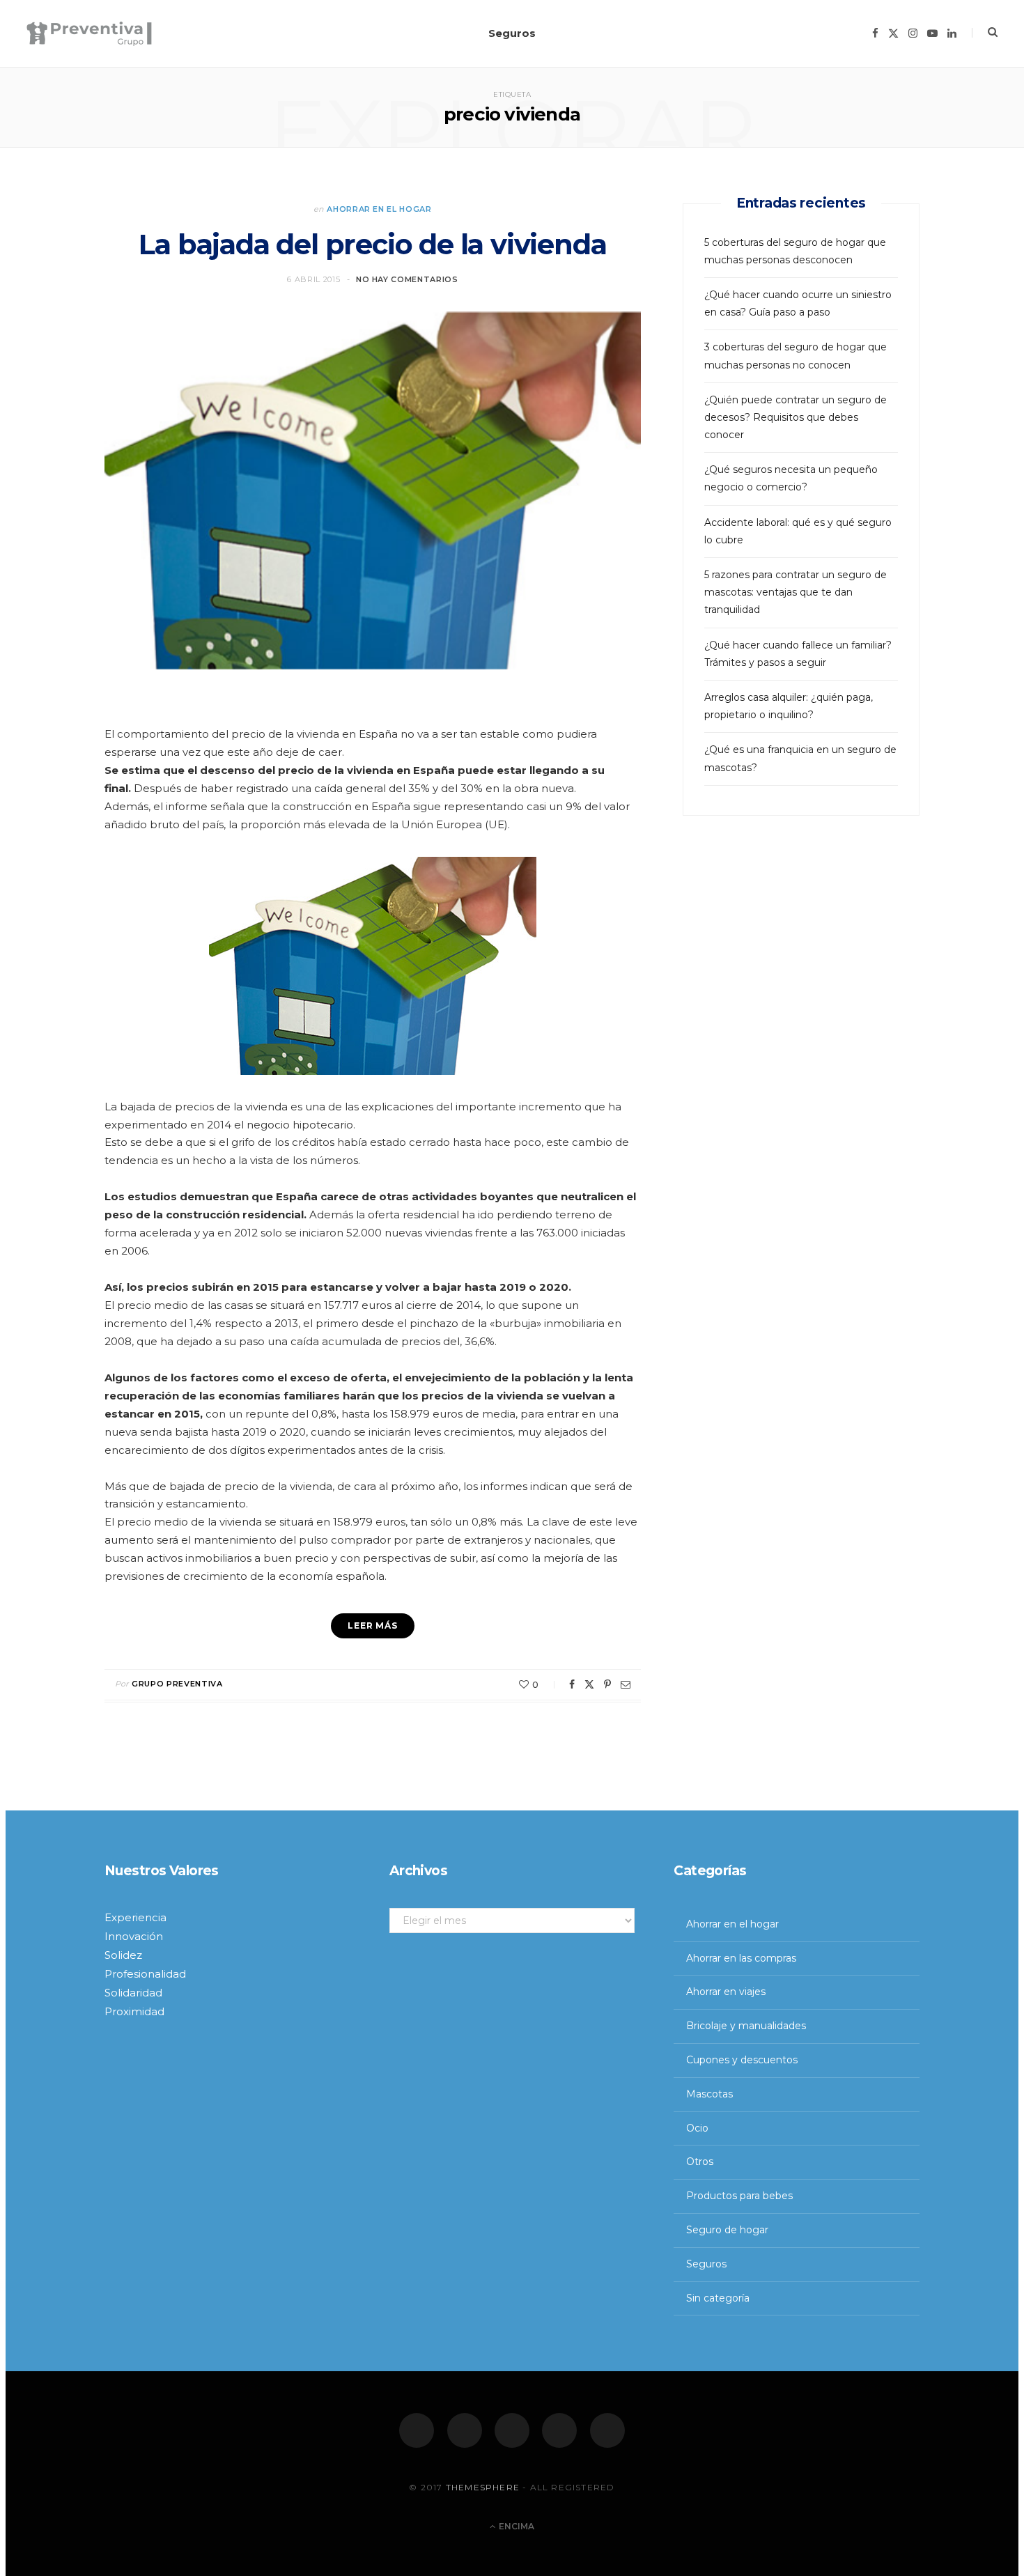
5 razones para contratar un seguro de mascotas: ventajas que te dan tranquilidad (796, 592)
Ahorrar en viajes (726, 1992)
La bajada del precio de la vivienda (372, 244)
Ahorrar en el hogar (379, 209)
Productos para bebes (739, 2196)
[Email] (626, 1684)
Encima (515, 2526)
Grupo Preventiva (177, 1684)
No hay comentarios (407, 279)
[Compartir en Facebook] (572, 1684)
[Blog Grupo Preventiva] (89, 34)
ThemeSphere (483, 2487)
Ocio (697, 2128)
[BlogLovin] (607, 2430)
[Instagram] (512, 2430)
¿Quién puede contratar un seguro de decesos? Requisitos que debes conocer (796, 417)
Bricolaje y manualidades (746, 2026)
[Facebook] (417, 2430)
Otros (700, 2162)
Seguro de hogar (727, 2230)
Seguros (512, 33)
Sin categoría (718, 2298)
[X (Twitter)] (465, 2430)
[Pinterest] (607, 1684)
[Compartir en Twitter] (589, 1684)
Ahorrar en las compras (741, 1958)
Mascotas (709, 2094)
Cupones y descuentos (742, 2060)
